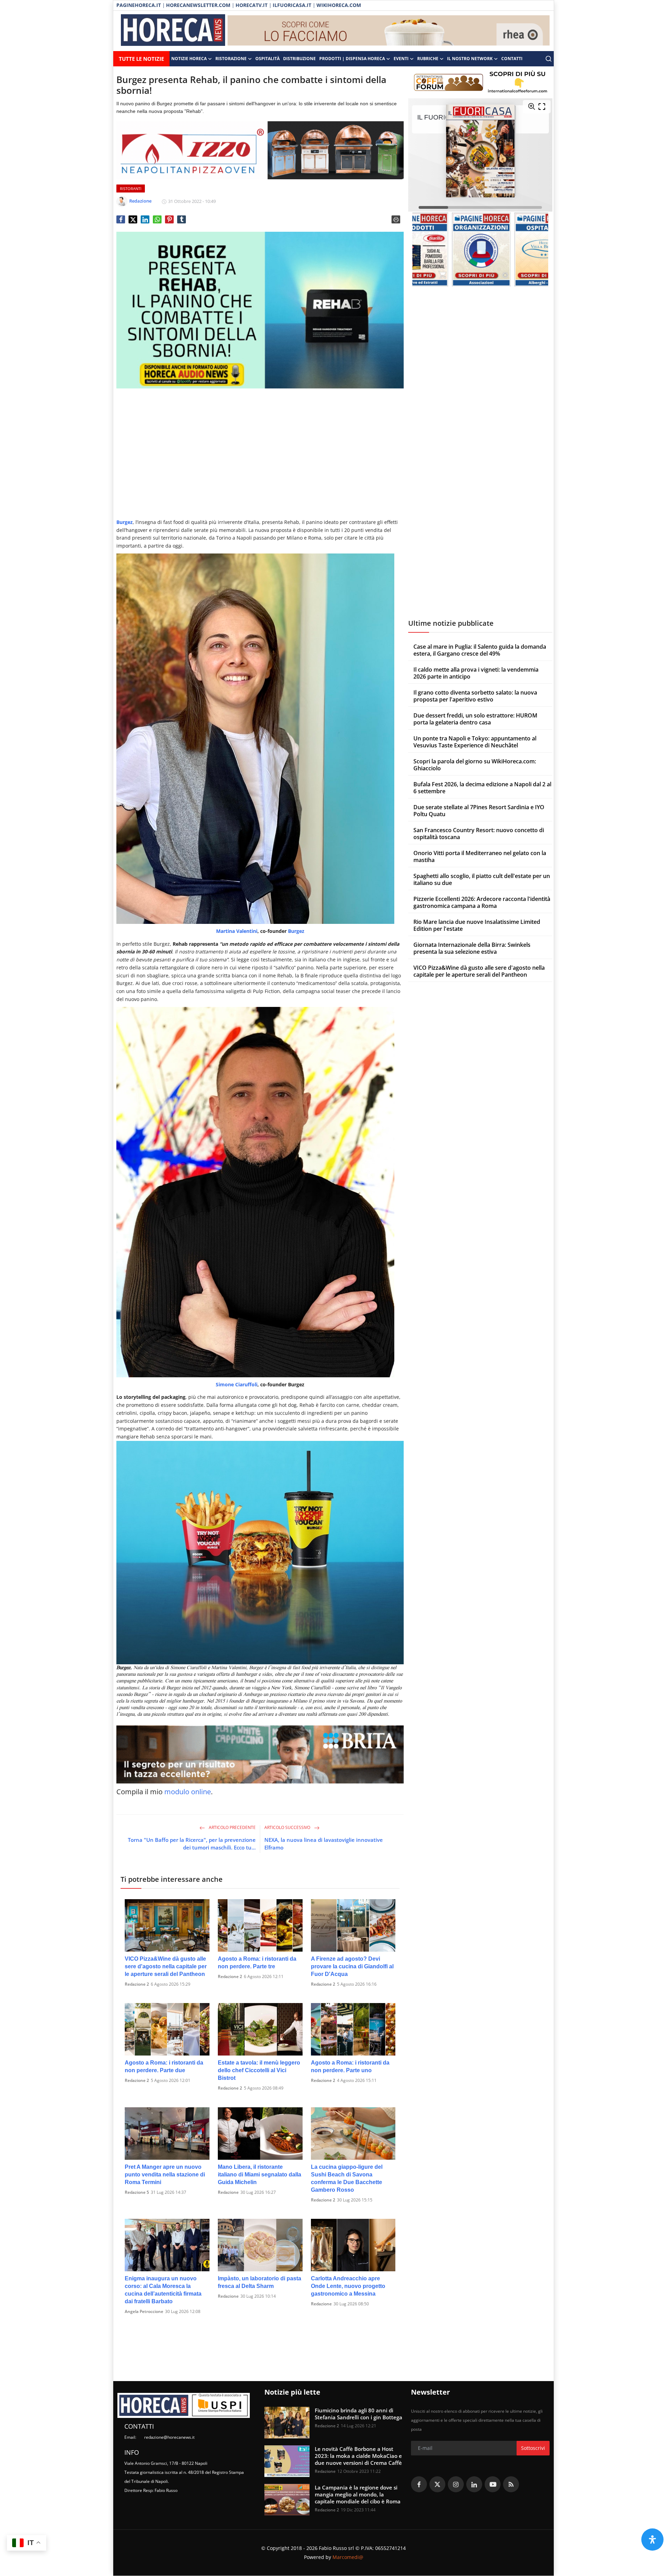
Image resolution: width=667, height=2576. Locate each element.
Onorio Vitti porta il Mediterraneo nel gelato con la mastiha (480, 856)
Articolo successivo (288, 1827)
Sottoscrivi (533, 2448)
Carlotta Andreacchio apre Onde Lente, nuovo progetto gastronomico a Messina (348, 2286)
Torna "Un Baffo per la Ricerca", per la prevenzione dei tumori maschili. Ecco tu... (192, 1844)
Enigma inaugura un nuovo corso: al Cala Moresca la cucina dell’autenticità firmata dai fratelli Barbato (163, 2290)
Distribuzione (299, 59)
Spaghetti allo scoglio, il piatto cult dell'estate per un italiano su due (482, 879)
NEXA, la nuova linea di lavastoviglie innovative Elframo (324, 1844)
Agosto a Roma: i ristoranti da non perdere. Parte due (164, 2066)
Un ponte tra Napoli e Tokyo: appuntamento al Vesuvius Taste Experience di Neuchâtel (475, 742)
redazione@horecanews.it (169, 2437)
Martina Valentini (237, 931)
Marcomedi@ (348, 2557)
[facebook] (419, 2484)
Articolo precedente (232, 1827)
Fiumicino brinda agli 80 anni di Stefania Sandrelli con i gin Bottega (359, 2414)
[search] (549, 59)
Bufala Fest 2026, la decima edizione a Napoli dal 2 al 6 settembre (482, 788)
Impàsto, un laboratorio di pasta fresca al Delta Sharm (260, 2282)
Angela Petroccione (144, 2311)
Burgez (296, 931)
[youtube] (493, 2484)
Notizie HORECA (189, 59)
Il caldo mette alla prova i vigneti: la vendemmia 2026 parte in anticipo (476, 673)
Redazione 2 (137, 1984)
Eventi (401, 59)
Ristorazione (231, 59)
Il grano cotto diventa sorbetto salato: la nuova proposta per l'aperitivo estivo (475, 696)
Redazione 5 (137, 2192)
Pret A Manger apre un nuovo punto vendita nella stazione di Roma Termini (165, 2175)
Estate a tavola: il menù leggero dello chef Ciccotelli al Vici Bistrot (259, 2070)
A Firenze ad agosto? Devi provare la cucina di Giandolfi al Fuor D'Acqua (352, 1966)
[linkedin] (474, 2484)
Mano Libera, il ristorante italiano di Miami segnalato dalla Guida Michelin (260, 2175)
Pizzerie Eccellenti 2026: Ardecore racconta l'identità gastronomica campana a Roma (482, 902)
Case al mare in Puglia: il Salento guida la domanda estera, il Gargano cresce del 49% (480, 650)
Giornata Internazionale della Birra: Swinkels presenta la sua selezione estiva (472, 948)
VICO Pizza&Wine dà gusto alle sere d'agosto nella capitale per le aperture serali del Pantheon (166, 1966)
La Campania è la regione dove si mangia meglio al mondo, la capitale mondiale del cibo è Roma (358, 2494)
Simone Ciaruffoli (237, 1384)
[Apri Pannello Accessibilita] (652, 2540)
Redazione (228, 2192)
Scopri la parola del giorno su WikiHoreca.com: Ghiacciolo (475, 765)
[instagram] (456, 2484)
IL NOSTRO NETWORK (470, 59)
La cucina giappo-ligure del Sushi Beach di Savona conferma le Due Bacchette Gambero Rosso (347, 2178)
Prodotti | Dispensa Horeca (352, 59)
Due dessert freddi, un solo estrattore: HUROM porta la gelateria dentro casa (475, 719)
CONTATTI (512, 59)
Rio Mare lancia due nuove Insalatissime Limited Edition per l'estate (477, 925)
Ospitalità (267, 59)
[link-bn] (389, 31)
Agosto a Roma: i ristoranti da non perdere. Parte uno (350, 2066)
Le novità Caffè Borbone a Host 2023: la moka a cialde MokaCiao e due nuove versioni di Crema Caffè (358, 2456)
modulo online (188, 1792)
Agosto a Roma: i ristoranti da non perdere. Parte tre (257, 1963)
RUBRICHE (428, 59)
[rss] (511, 2484)
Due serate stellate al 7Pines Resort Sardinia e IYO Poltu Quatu (479, 811)
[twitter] (437, 2484)
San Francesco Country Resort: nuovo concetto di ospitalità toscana (479, 834)
